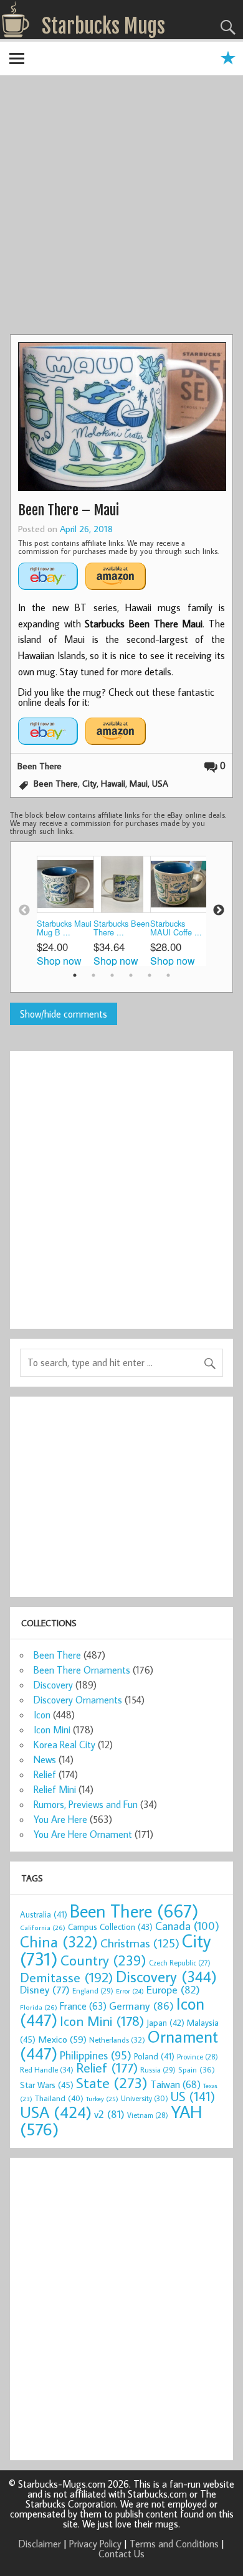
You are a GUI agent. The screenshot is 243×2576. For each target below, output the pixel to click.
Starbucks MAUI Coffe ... (176, 928)
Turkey (102, 2099)
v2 (109, 2114)
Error (130, 1991)
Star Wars (47, 2085)
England (93, 1991)
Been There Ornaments (82, 1670)
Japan (165, 2023)
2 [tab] (93, 975)
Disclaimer (40, 2544)
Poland (154, 2056)
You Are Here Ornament (83, 1834)
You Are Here (60, 1819)
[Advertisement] (121, 207)
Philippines (96, 2055)
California (43, 1927)
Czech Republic (180, 1963)
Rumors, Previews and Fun (86, 1804)
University (145, 2098)
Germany (141, 2006)
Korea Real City (64, 1745)
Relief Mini (55, 1789)
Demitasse (67, 1977)
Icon (42, 1715)
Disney (45, 1989)
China (59, 1941)
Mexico (62, 2039)
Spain (197, 2070)
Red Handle (47, 2069)
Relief (45, 1774)
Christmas (140, 1943)
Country (103, 1960)
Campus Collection (110, 1927)
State (112, 2082)
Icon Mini (52, 1730)
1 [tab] (75, 975)
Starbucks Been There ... (121, 928)
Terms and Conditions (174, 2544)
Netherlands (117, 2040)
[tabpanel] (65, 911)
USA (160, 783)
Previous (24, 911)
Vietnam (148, 2115)
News (45, 1759)
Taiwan (175, 2084)
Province (198, 2057)
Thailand (59, 2098)
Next (219, 911)
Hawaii (113, 783)
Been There (40, 766)
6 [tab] (168, 975)
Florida (39, 2007)
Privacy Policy (95, 2544)
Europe (173, 1989)
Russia (158, 2070)
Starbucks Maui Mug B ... (64, 928)
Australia (44, 1914)
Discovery (53, 1685)
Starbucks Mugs (103, 26)
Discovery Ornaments (78, 1700)
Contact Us (121, 2554)
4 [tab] (131, 975)
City (89, 783)
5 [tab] (150, 975)
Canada (187, 1926)
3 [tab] (112, 975)
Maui (139, 783)
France (83, 2006)
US (193, 2096)
